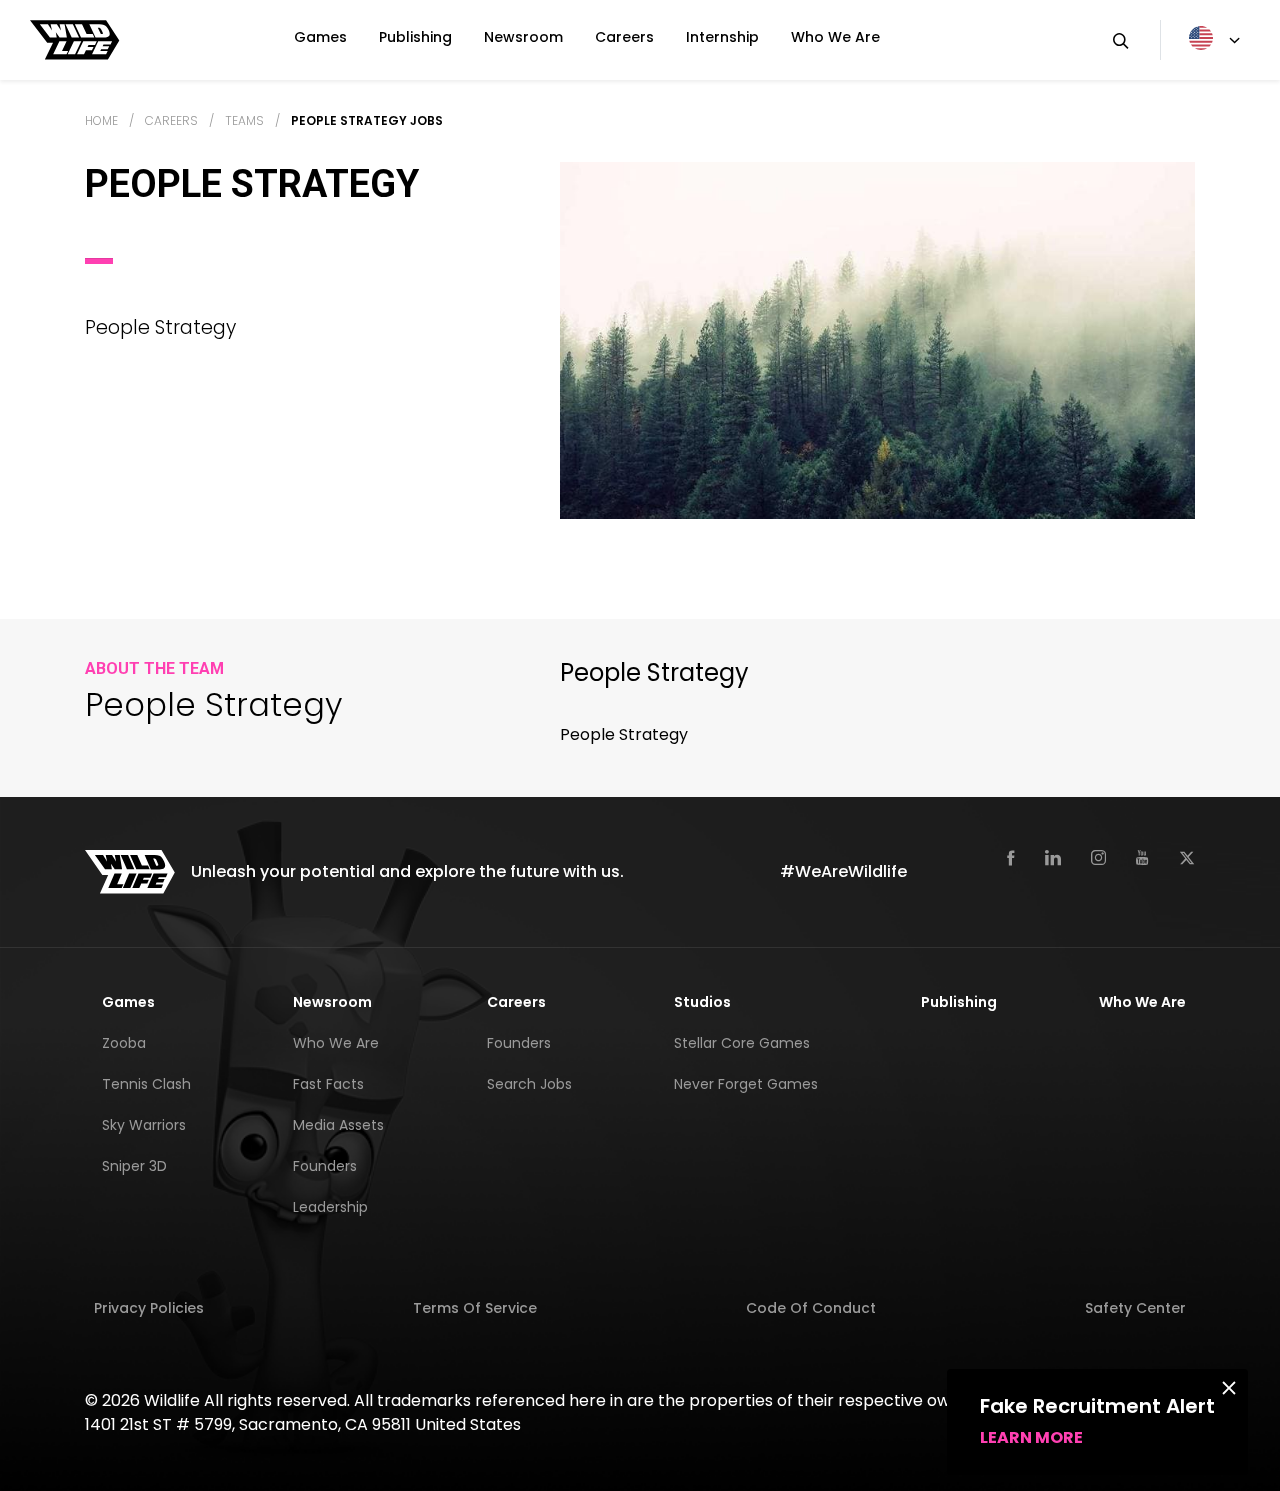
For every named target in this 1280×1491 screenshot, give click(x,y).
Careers (624, 37)
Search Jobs (529, 1084)
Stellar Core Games (742, 1043)
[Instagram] (1098, 856)
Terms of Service (475, 1308)
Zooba (124, 1043)
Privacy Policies (149, 1308)
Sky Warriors (144, 1125)
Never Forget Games (746, 1084)
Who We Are (835, 37)
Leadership (330, 1207)
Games (320, 37)
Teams (244, 120)
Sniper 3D (134, 1166)
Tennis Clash (146, 1084)
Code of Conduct (811, 1308)
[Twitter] (1187, 856)
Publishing (415, 37)
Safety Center (1135, 1308)
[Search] (1121, 40)
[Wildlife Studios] (75, 38)
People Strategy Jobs (367, 120)
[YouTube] (1142, 857)
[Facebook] (1011, 856)
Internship (722, 37)
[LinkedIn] (1053, 856)
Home (101, 120)
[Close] (1229, 1387)
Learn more (1031, 1437)
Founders (325, 1166)
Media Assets (338, 1125)
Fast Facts (328, 1084)
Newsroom (523, 37)
